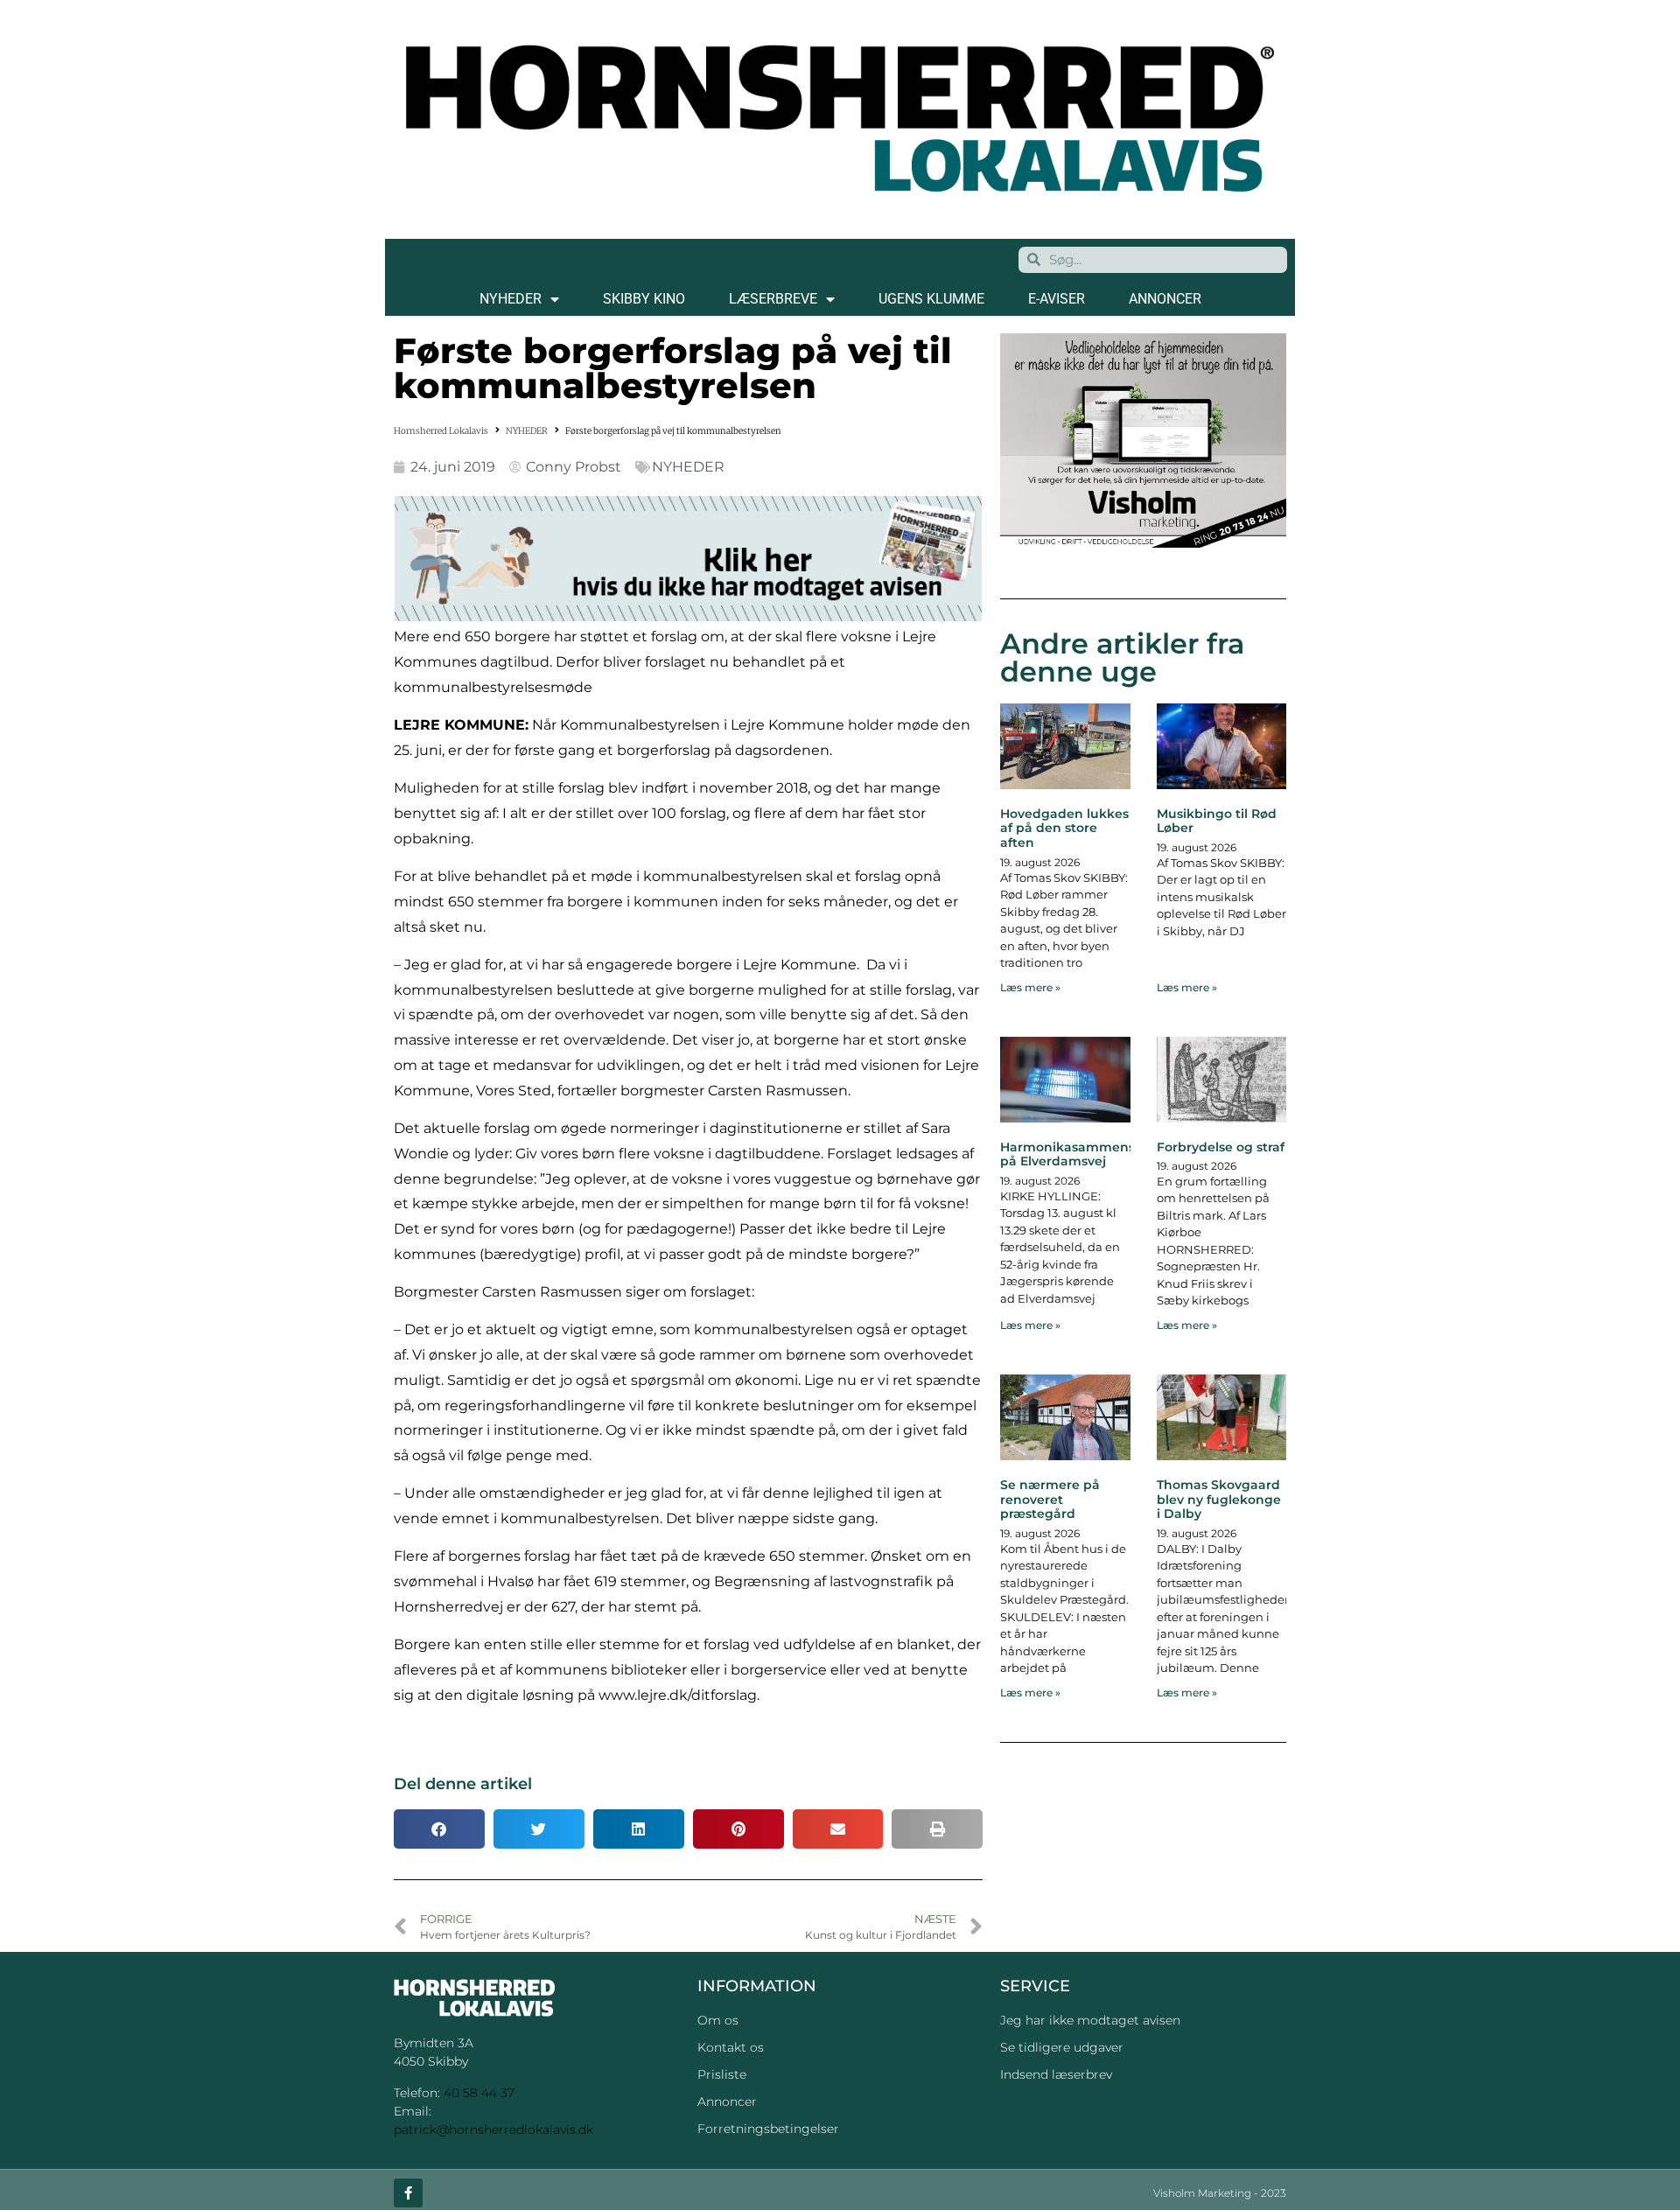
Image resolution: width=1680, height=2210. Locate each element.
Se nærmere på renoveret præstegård (1050, 1500)
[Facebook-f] (408, 2193)
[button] (439, 1829)
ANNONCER (1165, 299)
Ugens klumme (931, 299)
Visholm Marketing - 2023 (1220, 2193)
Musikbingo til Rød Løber (1217, 821)
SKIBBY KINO (644, 299)
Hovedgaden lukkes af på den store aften (1064, 829)
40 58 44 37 (479, 2093)
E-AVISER (1057, 299)
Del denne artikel (463, 1784)
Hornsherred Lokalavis (441, 431)
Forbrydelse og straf (1221, 1147)
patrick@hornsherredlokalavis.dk (493, 2130)
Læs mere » (1030, 987)
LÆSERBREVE (773, 299)
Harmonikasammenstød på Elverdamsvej (1078, 1154)
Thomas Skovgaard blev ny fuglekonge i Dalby (1219, 1500)
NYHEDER (511, 299)
